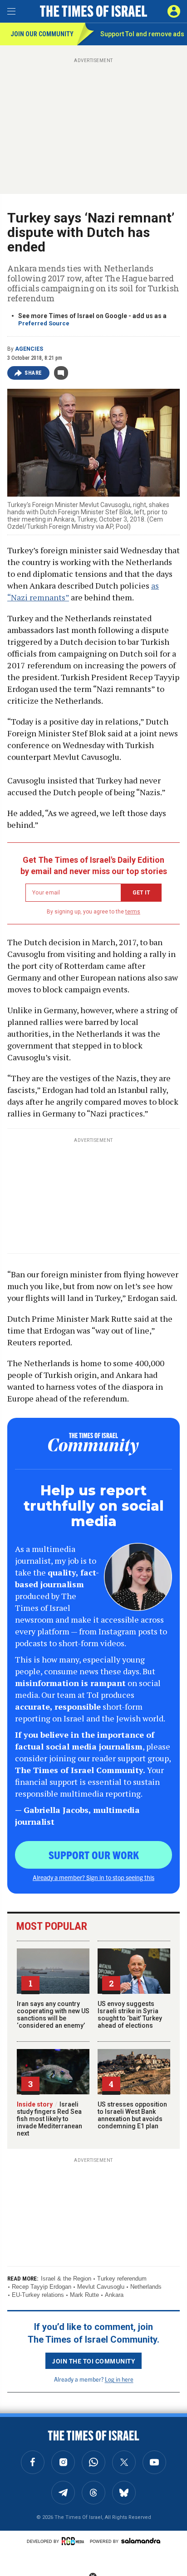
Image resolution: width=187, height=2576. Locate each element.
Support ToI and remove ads (142, 34)
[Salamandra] (141, 2541)
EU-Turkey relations (38, 2295)
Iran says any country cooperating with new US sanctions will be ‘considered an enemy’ (53, 2015)
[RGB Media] (74, 2541)
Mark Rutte (84, 2295)
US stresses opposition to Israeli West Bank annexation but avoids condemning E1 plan (132, 2115)
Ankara (114, 2295)
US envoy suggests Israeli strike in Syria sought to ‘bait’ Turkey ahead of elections (130, 2015)
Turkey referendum (122, 2279)
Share (33, 373)
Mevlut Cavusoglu (101, 2287)
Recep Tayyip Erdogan (42, 2287)
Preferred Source (44, 323)
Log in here (119, 2379)
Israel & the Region (66, 2279)
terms (133, 912)
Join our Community (42, 34)
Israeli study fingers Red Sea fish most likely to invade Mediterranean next (49, 2119)
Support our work (94, 1855)
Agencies (29, 349)
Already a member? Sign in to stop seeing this (93, 1877)
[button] (174, 11)
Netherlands (146, 2287)
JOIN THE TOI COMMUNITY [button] (93, 2361)
